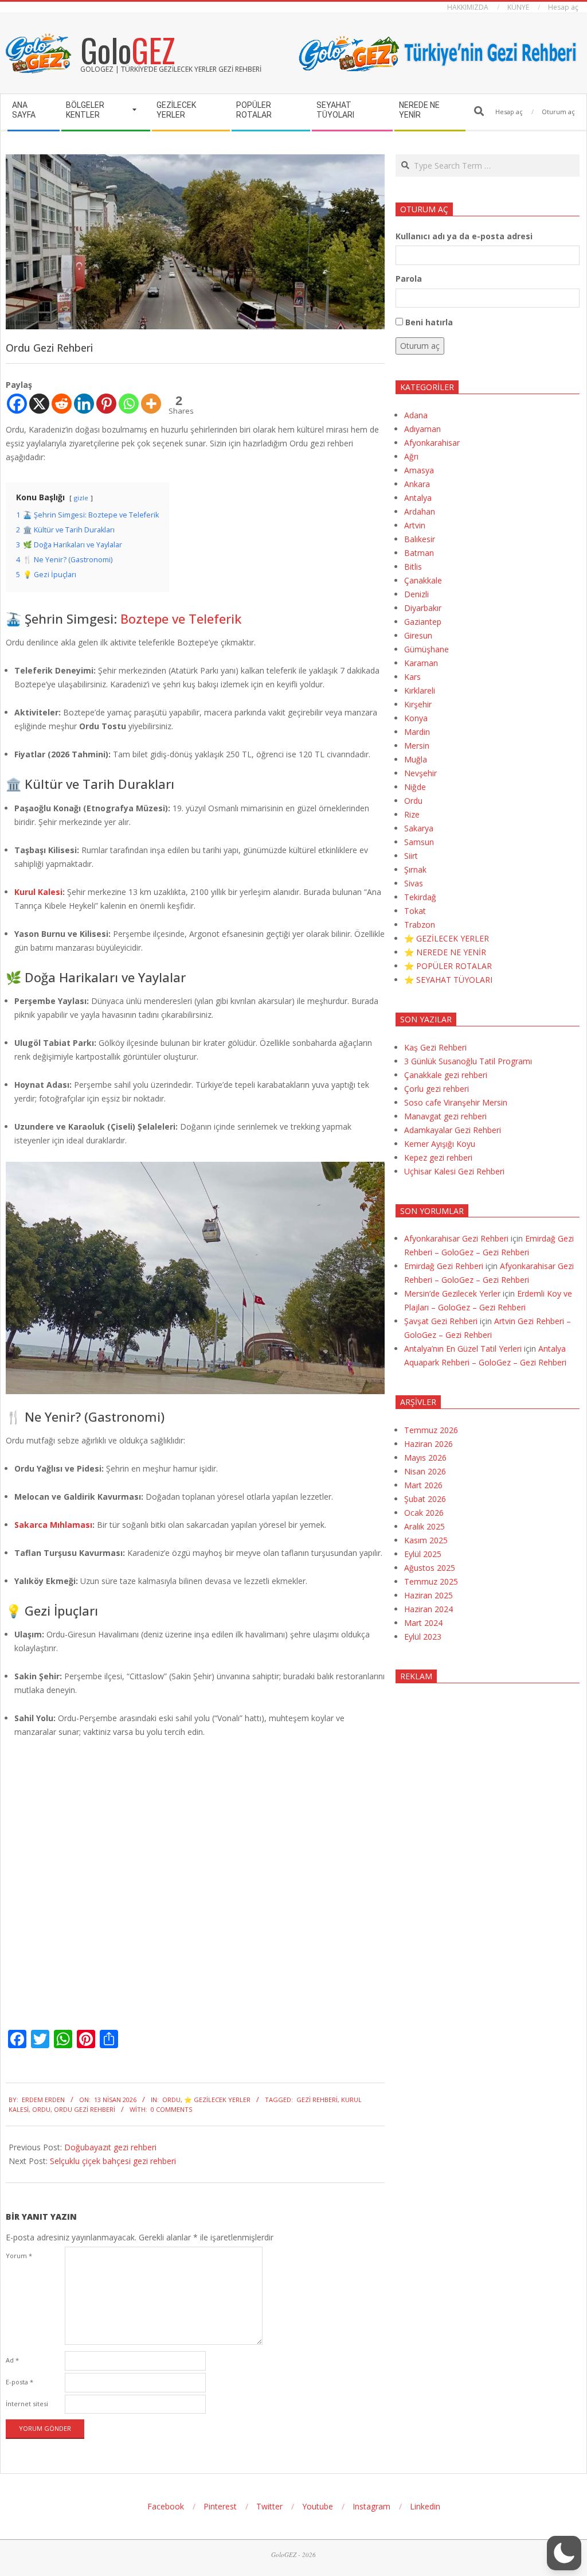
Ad (12, 2360)
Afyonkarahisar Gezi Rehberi (456, 1238)
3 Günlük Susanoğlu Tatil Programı (468, 1061)
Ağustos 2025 (430, 1568)
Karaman (421, 663)
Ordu (171, 2100)
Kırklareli (420, 690)
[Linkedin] (84, 404)
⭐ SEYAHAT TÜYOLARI (448, 980)
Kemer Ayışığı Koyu (440, 1144)
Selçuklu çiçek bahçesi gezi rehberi (113, 2161)
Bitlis (413, 567)
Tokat (415, 911)
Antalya (418, 498)
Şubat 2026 (425, 1499)
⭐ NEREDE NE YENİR (445, 952)
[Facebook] (17, 404)
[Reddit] (62, 404)
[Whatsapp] (129, 404)
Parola (409, 279)
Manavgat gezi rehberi (445, 1116)
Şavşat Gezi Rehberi (441, 1321)
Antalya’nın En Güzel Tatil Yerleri (463, 1349)
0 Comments (171, 2109)
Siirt (411, 856)
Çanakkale (423, 580)
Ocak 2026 (424, 1513)
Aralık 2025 (424, 1526)
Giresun (418, 635)
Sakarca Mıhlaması (53, 1525)
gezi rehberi (317, 2100)
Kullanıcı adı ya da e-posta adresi (464, 236)
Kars (412, 677)
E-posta (19, 2382)
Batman (419, 553)
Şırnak (415, 869)
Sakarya (419, 828)
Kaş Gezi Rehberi (435, 1047)
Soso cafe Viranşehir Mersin (456, 1102)
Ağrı (411, 456)
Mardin (417, 732)
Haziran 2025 (428, 1595)
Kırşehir (418, 704)
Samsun (419, 842)
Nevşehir (420, 773)
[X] (39, 404)
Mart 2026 (423, 1485)
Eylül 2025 (423, 1554)
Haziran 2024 (428, 1609)
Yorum (19, 2256)
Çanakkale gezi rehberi (446, 1075)
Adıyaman (422, 429)
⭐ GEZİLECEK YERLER (217, 2100)
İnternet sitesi (27, 2404)
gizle (81, 498)
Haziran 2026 (428, 1444)
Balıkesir (420, 539)
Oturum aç (420, 346)
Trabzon (420, 925)
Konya (416, 718)
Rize (412, 814)
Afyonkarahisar (432, 443)
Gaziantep (423, 622)
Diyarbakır (423, 608)
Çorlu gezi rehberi (437, 1089)
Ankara (417, 484)
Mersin (417, 746)
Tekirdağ (420, 897)
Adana (416, 415)
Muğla (416, 759)
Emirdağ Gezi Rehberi (444, 1266)
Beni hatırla (429, 322)
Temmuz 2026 (431, 1430)
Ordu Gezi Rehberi (85, 2109)
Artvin (415, 525)
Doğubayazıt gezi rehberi (110, 2147)
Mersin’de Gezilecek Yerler (452, 1293)
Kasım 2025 (426, 1540)
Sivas (414, 883)
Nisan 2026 (425, 1471)
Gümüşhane (426, 649)
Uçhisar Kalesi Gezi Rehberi (454, 1171)
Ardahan (420, 511)
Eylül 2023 (423, 1637)
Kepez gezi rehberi (438, 1157)
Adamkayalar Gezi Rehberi (453, 1130)
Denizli (416, 594)
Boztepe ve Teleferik (181, 618)
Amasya (419, 470)
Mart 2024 (423, 1623)
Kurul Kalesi (38, 892)
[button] (564, 2553)
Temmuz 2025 (431, 1581)
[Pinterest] (106, 404)
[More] (151, 404)
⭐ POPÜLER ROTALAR (448, 966)
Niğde (415, 787)
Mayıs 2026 (425, 1458)
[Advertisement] (488, 1797)
